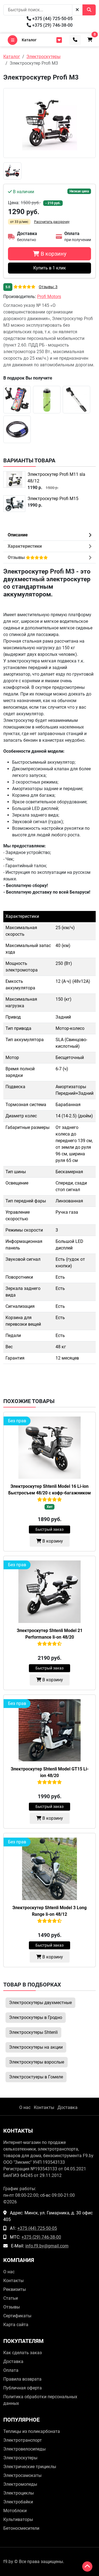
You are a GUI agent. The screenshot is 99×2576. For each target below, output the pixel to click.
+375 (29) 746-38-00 (52, 25)
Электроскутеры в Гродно (36, 2017)
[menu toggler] (59, 40)
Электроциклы (19, 2493)
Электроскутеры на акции (36, 2047)
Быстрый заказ (50, 1529)
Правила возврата (22, 2379)
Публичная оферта (23, 2388)
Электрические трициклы (30, 2467)
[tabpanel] (50, 971)
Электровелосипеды (24, 2449)
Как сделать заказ (23, 2353)
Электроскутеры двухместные (40, 2003)
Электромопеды (20, 2484)
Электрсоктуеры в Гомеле (36, 2077)
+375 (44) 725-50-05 (52, 19)
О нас (25, 2107)
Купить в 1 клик (50, 268)
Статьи (11, 2298)
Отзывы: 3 (48, 287)
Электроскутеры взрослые (37, 2062)
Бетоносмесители (21, 2528)
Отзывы (12, 2307)
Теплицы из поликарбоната (32, 2431)
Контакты (44, 2107)
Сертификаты (17, 2316)
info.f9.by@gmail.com (47, 2246)
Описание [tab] (18, 535)
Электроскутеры (20, 2458)
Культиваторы (18, 2519)
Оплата (11, 2370)
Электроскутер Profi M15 (53, 499)
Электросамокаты (22, 2475)
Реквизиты (15, 2289)
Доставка (68, 2107)
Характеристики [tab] (25, 546)
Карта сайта (16, 2325)
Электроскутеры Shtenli (33, 2032)
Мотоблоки (15, 2511)
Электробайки (18, 2502)
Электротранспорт (23, 2440)
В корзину (52, 1541)
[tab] (50, 558)
